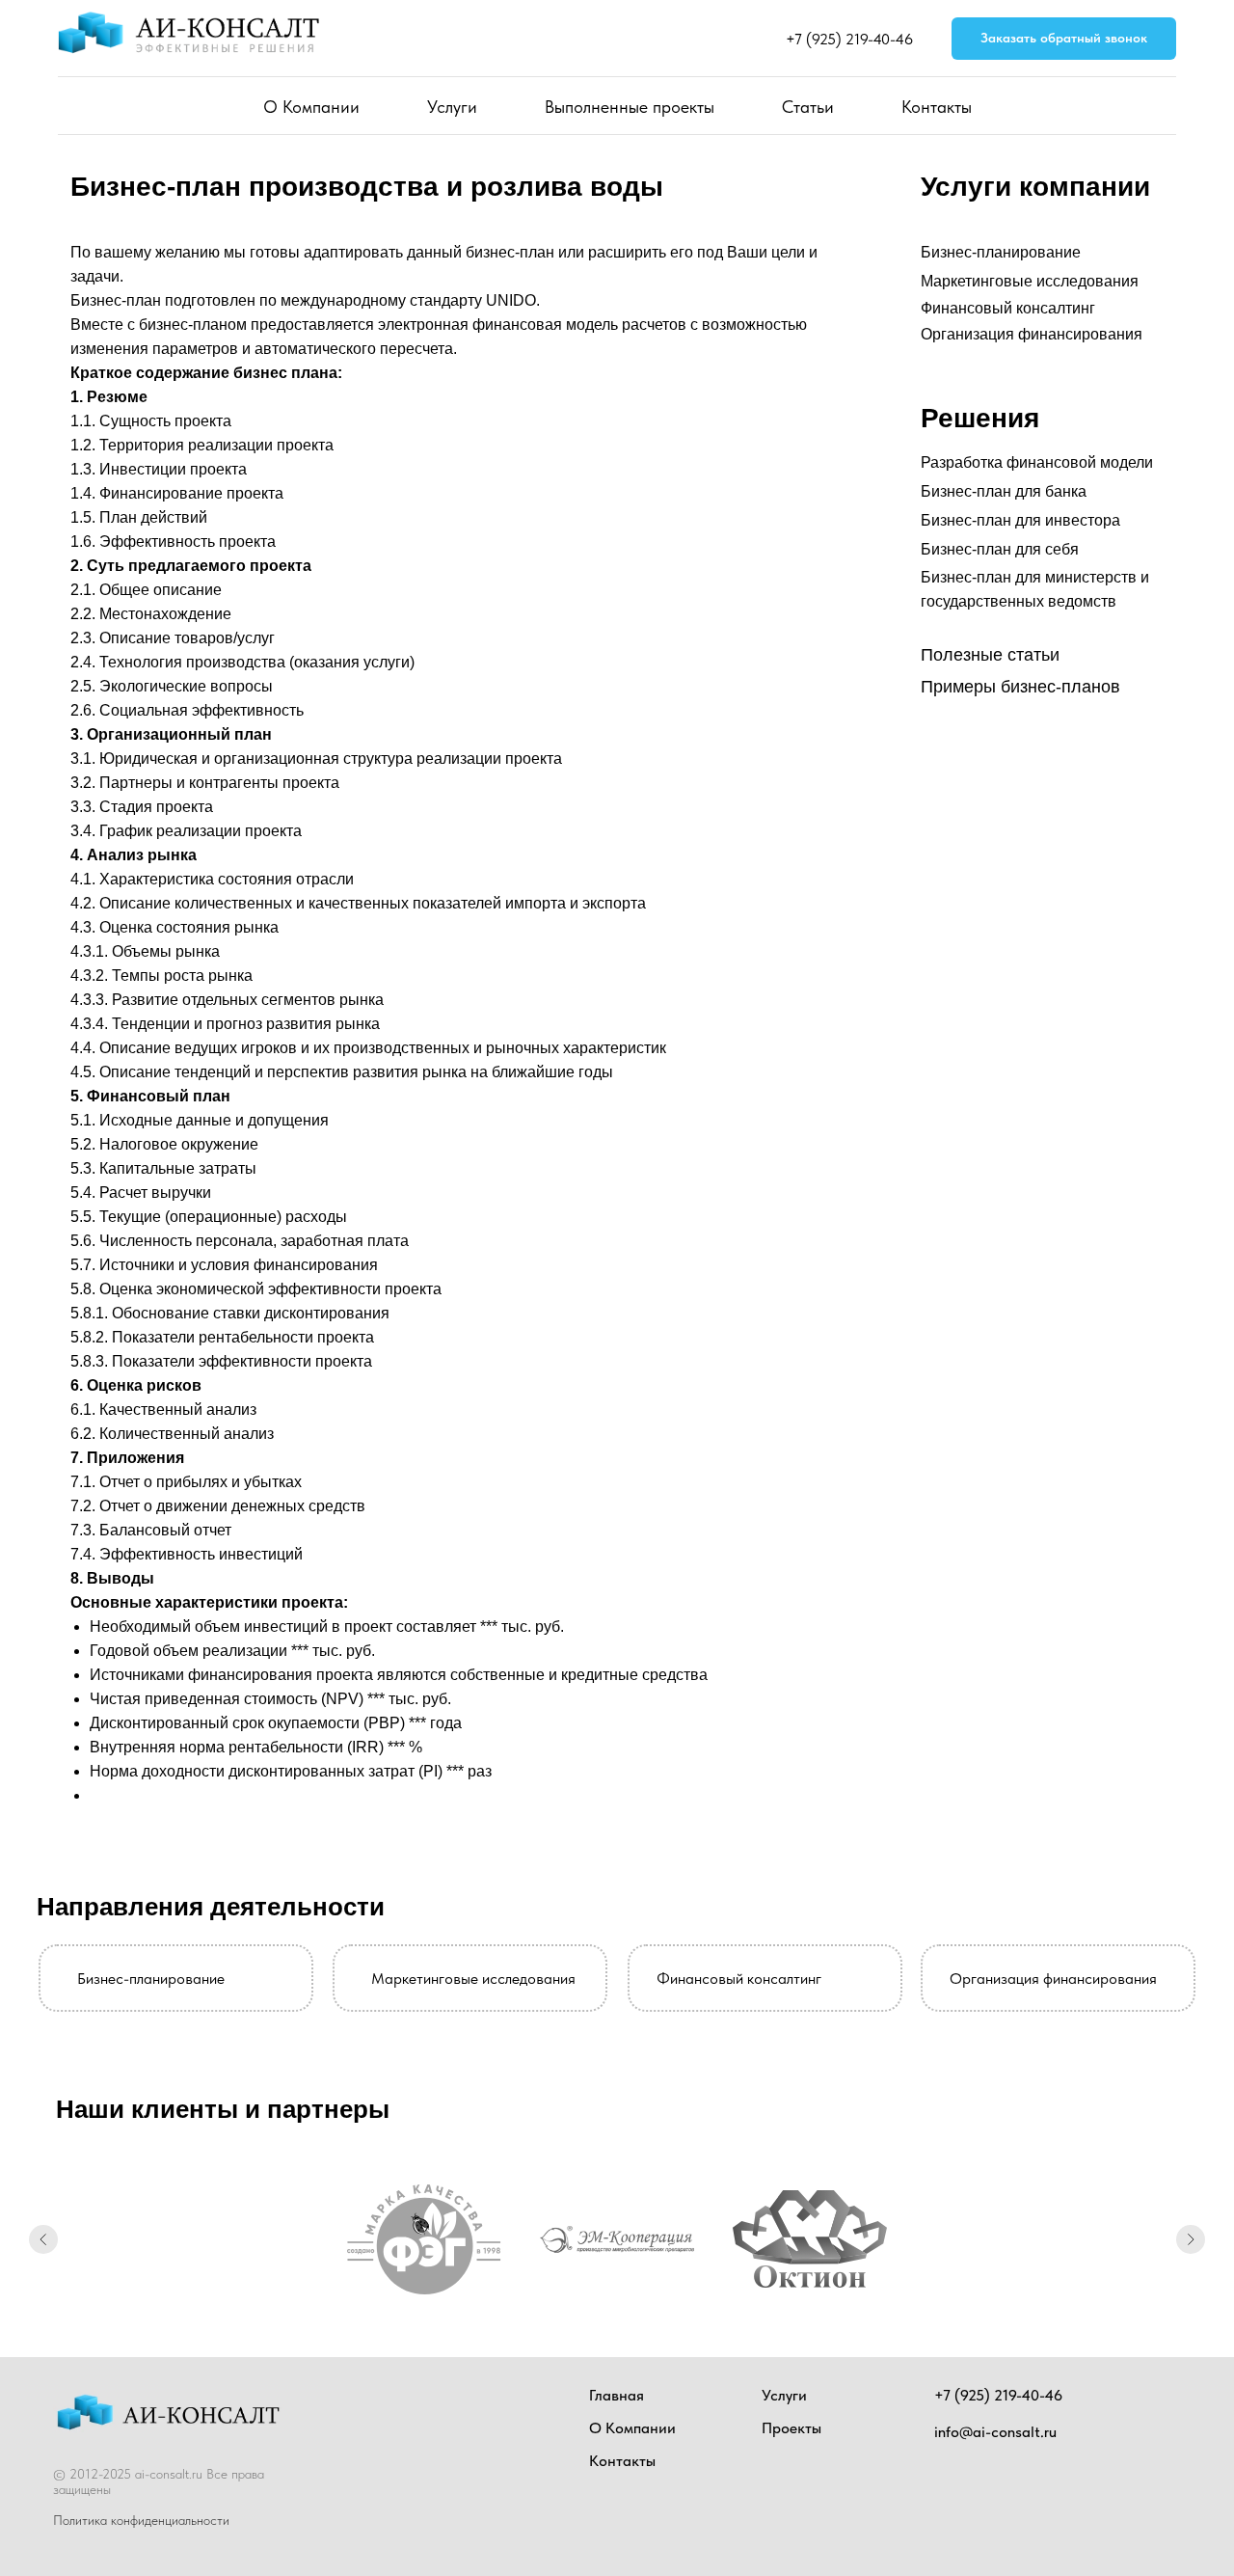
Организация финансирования (1032, 334)
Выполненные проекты (630, 107)
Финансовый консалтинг (1008, 308)
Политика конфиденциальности (141, 2520)
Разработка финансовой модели (1037, 462)
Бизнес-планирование (1001, 252)
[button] (1064, 39)
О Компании (311, 107)
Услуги (452, 107)
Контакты (937, 107)
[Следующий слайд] (1191, 2239)
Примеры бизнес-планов (1020, 687)
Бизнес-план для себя (1000, 549)
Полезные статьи (990, 655)
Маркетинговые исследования (1030, 281)
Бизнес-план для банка (1004, 491)
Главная (617, 2395)
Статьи (808, 107)
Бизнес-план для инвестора (1020, 520)
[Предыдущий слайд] (43, 2239)
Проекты (791, 2428)
